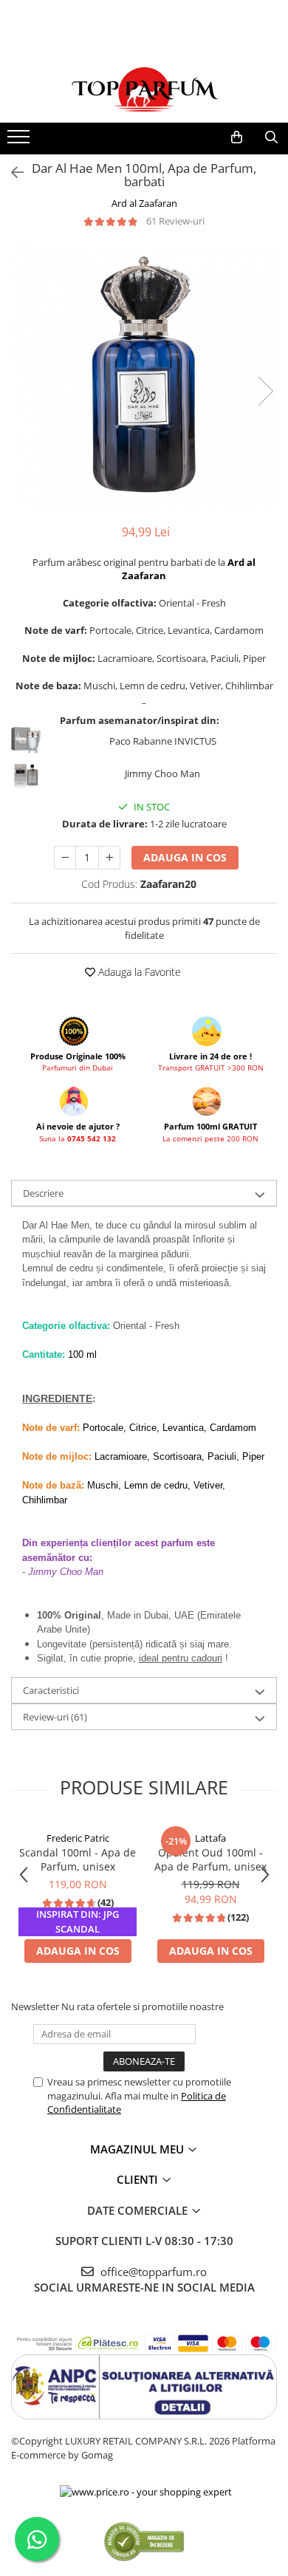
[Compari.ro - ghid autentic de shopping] (144, 2541)
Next (265, 391)
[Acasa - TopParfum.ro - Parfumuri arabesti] (144, 89)
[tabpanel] (144, 376)
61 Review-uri (175, 221)
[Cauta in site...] (271, 137)
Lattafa (210, 1838)
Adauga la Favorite (138, 972)
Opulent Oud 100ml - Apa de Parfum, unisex (210, 1859)
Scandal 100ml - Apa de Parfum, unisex (78, 1859)
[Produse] (20, 141)
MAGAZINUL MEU (138, 2149)
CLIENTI (139, 2179)
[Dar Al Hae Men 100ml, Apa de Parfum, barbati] (144, 376)
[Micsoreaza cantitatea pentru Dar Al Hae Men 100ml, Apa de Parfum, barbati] (65, 858)
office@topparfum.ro (152, 2272)
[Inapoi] (11, 172)
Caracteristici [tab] (51, 1690)
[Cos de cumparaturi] (237, 137)
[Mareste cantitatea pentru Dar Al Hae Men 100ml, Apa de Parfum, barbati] (109, 858)
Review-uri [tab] (55, 1717)
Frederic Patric (78, 1838)
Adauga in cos (185, 857)
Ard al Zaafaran (144, 203)
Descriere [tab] (43, 1193)
